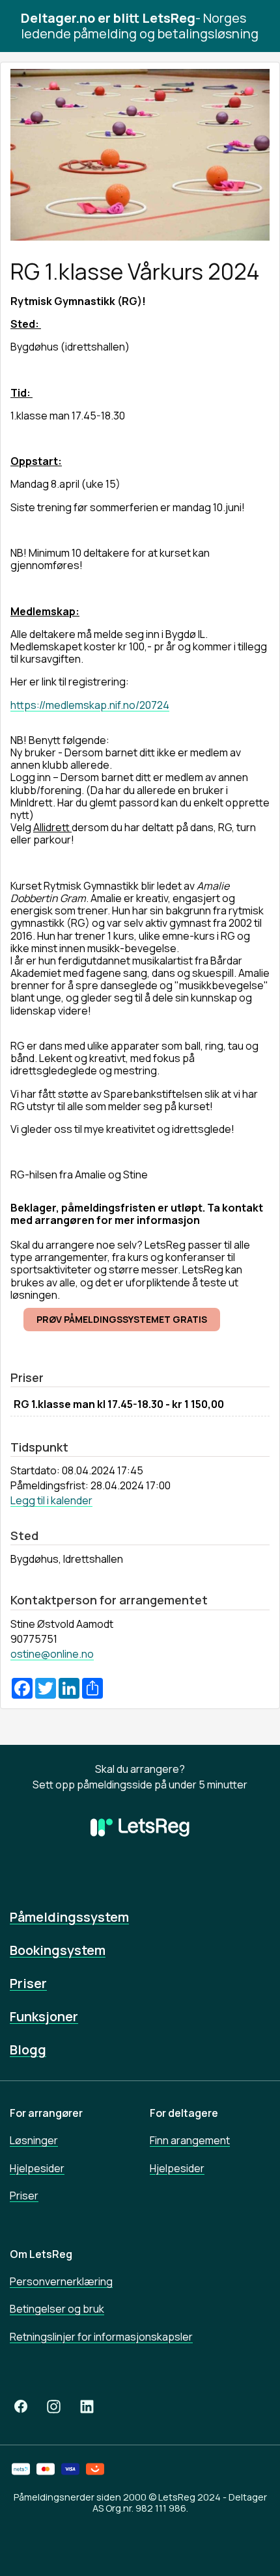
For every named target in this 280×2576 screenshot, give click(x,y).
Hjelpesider (37, 2168)
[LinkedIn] (87, 2407)
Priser (28, 1983)
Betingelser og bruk (57, 2309)
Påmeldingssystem (69, 1917)
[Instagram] (54, 2407)
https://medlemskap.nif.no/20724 (90, 705)
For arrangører (46, 2113)
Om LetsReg (41, 2254)
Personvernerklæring (61, 2281)
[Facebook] (21, 2407)
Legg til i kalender (51, 1500)
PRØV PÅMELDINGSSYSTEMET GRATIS (122, 1319)
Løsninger (34, 2140)
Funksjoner (44, 2016)
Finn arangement (190, 2140)
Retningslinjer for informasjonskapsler (101, 2337)
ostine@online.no (52, 1654)
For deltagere (184, 2113)
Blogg (28, 2050)
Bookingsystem (58, 1950)
